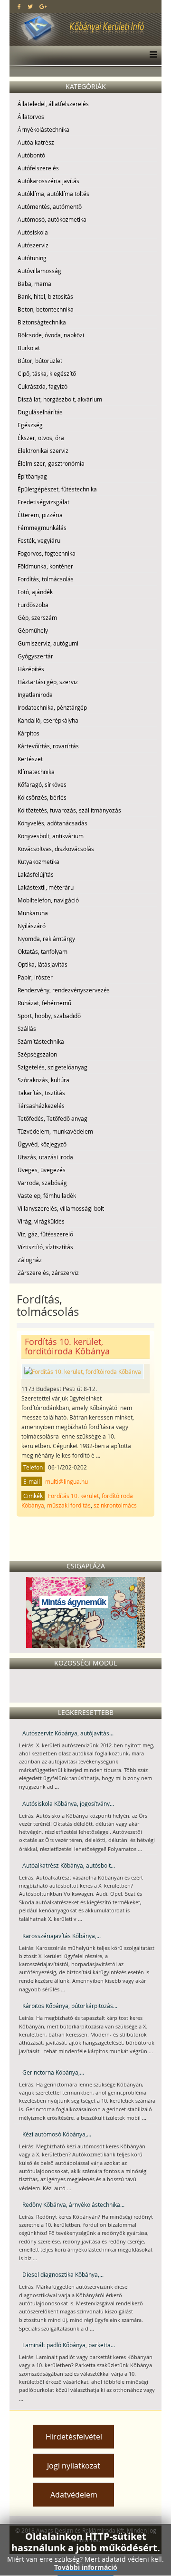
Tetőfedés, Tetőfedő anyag (52, 1118)
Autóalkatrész (36, 142)
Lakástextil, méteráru (46, 887)
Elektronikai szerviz (43, 451)
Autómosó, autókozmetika (52, 219)
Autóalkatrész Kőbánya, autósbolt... (69, 1865)
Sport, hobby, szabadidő (49, 1016)
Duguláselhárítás (40, 412)
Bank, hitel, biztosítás (45, 296)
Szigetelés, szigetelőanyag (52, 1067)
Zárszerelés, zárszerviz (48, 1273)
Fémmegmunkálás (42, 528)
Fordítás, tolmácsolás (46, 579)
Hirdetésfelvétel (74, 2437)
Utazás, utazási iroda (45, 1157)
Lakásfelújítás (36, 874)
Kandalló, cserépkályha (48, 720)
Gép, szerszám (37, 617)
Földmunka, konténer (45, 566)
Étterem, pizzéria (40, 515)
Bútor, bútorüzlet (40, 361)
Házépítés (31, 669)
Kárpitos (28, 733)
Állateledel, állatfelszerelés (53, 104)
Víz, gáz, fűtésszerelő (45, 1234)
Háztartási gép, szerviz (48, 682)
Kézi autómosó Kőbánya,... (57, 2134)
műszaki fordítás (69, 1505)
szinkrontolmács (115, 1505)
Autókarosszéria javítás (48, 181)
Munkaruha (33, 913)
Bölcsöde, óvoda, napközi (51, 335)
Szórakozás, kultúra (43, 1080)
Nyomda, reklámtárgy (46, 939)
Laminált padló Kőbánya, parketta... (69, 2345)
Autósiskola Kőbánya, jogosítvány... (68, 1803)
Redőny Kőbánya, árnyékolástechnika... (73, 2204)
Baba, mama (34, 284)
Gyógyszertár (35, 656)
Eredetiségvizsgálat (43, 502)
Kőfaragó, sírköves (42, 784)
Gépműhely (33, 630)
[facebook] (19, 6)
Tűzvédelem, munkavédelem (55, 1131)
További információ (86, 2567)
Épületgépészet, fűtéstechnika (57, 489)
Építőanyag (32, 476)
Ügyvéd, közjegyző (42, 1144)
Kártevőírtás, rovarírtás (48, 746)
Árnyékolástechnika (43, 129)
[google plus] (43, 6)
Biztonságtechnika (42, 322)
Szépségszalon (37, 1054)
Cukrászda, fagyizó (43, 386)
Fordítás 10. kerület (73, 1496)
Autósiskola (33, 232)
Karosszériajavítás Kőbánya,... (62, 1936)
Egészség (30, 425)
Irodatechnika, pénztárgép (52, 707)
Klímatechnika (36, 772)
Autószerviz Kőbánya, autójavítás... (68, 1733)
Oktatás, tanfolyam (43, 951)
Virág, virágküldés (41, 1221)
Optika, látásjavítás (43, 964)
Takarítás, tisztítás (41, 1093)
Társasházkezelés (41, 1106)
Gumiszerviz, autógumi (48, 643)
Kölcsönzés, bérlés (42, 797)
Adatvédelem (74, 2495)
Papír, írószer (35, 977)
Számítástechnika (41, 1041)
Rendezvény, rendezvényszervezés (64, 990)
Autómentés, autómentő (50, 206)
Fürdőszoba (33, 605)
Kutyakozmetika (38, 862)
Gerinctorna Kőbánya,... (53, 2072)
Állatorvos (31, 117)
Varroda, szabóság (42, 1183)
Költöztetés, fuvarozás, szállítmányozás (69, 810)
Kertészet (30, 759)
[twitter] (30, 6)
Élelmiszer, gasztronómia (51, 463)
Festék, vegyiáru (39, 540)
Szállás (27, 1028)
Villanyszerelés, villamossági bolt (61, 1208)
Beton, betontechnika (46, 309)
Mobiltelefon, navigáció (48, 900)
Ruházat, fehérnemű (44, 1003)
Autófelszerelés (38, 168)
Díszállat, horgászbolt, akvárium (60, 399)
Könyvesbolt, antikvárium (51, 836)
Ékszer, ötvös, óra (41, 438)
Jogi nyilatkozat (74, 2466)
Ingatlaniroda (35, 695)
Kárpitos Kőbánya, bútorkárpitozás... (70, 2006)
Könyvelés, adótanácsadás (52, 823)
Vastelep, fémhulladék (47, 1195)
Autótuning (32, 258)
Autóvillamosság (39, 271)
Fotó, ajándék (35, 592)
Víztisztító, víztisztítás (45, 1247)
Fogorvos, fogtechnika (47, 553)
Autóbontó (31, 155)
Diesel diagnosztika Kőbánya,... (63, 2274)
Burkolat (29, 348)
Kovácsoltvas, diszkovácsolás (56, 849)
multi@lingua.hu (66, 1481)
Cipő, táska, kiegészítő (47, 373)
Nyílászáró (32, 926)
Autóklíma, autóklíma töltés (53, 194)
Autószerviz (33, 245)
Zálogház (30, 1260)
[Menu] (151, 55)
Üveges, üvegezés (42, 1170)
